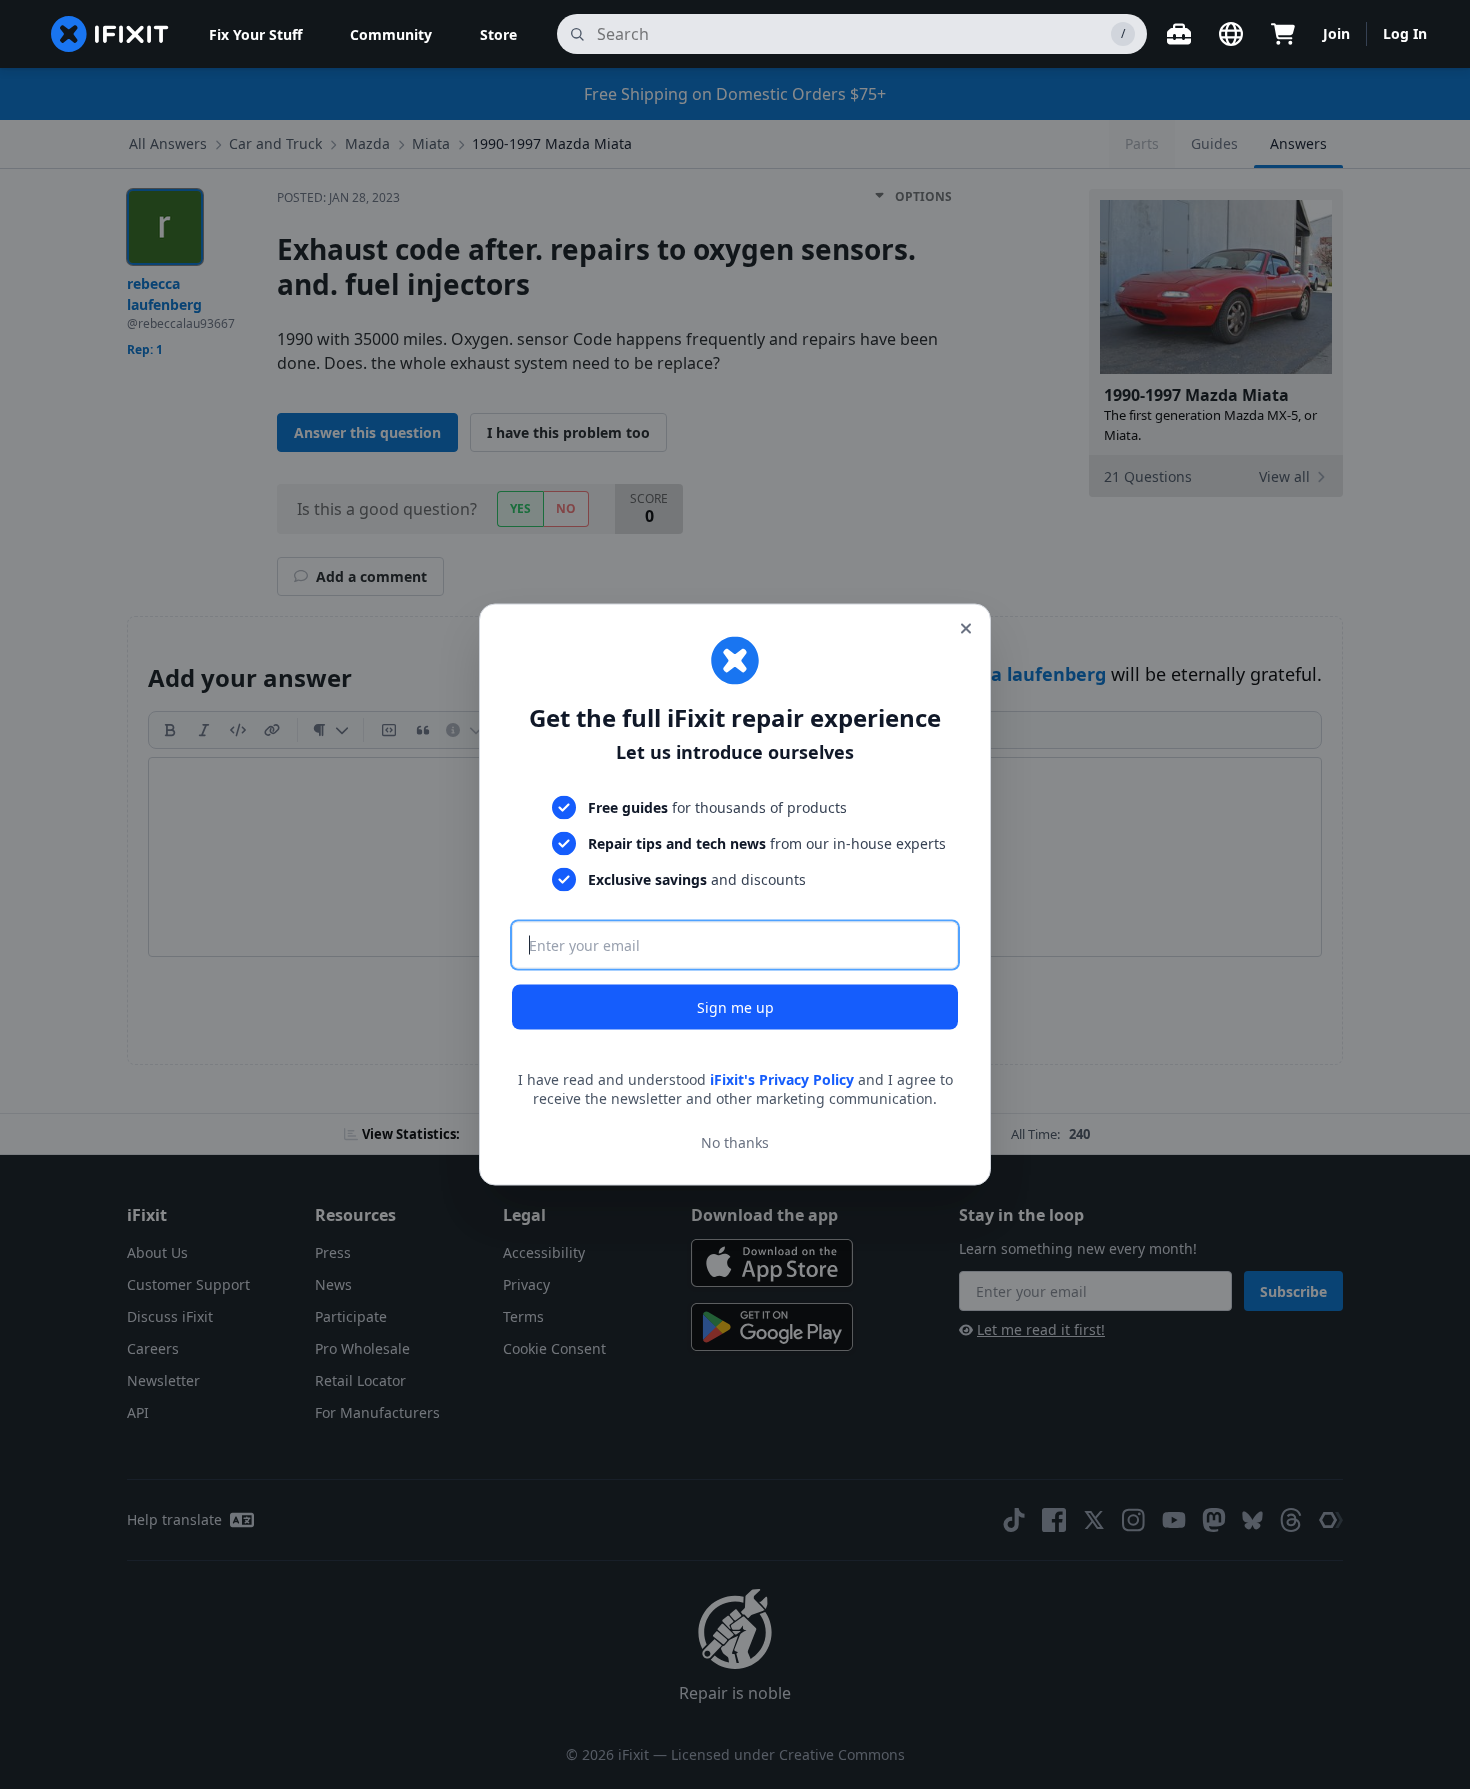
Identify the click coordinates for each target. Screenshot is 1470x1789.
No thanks (735, 1142)
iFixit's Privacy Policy (782, 1078)
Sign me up (735, 1006)
